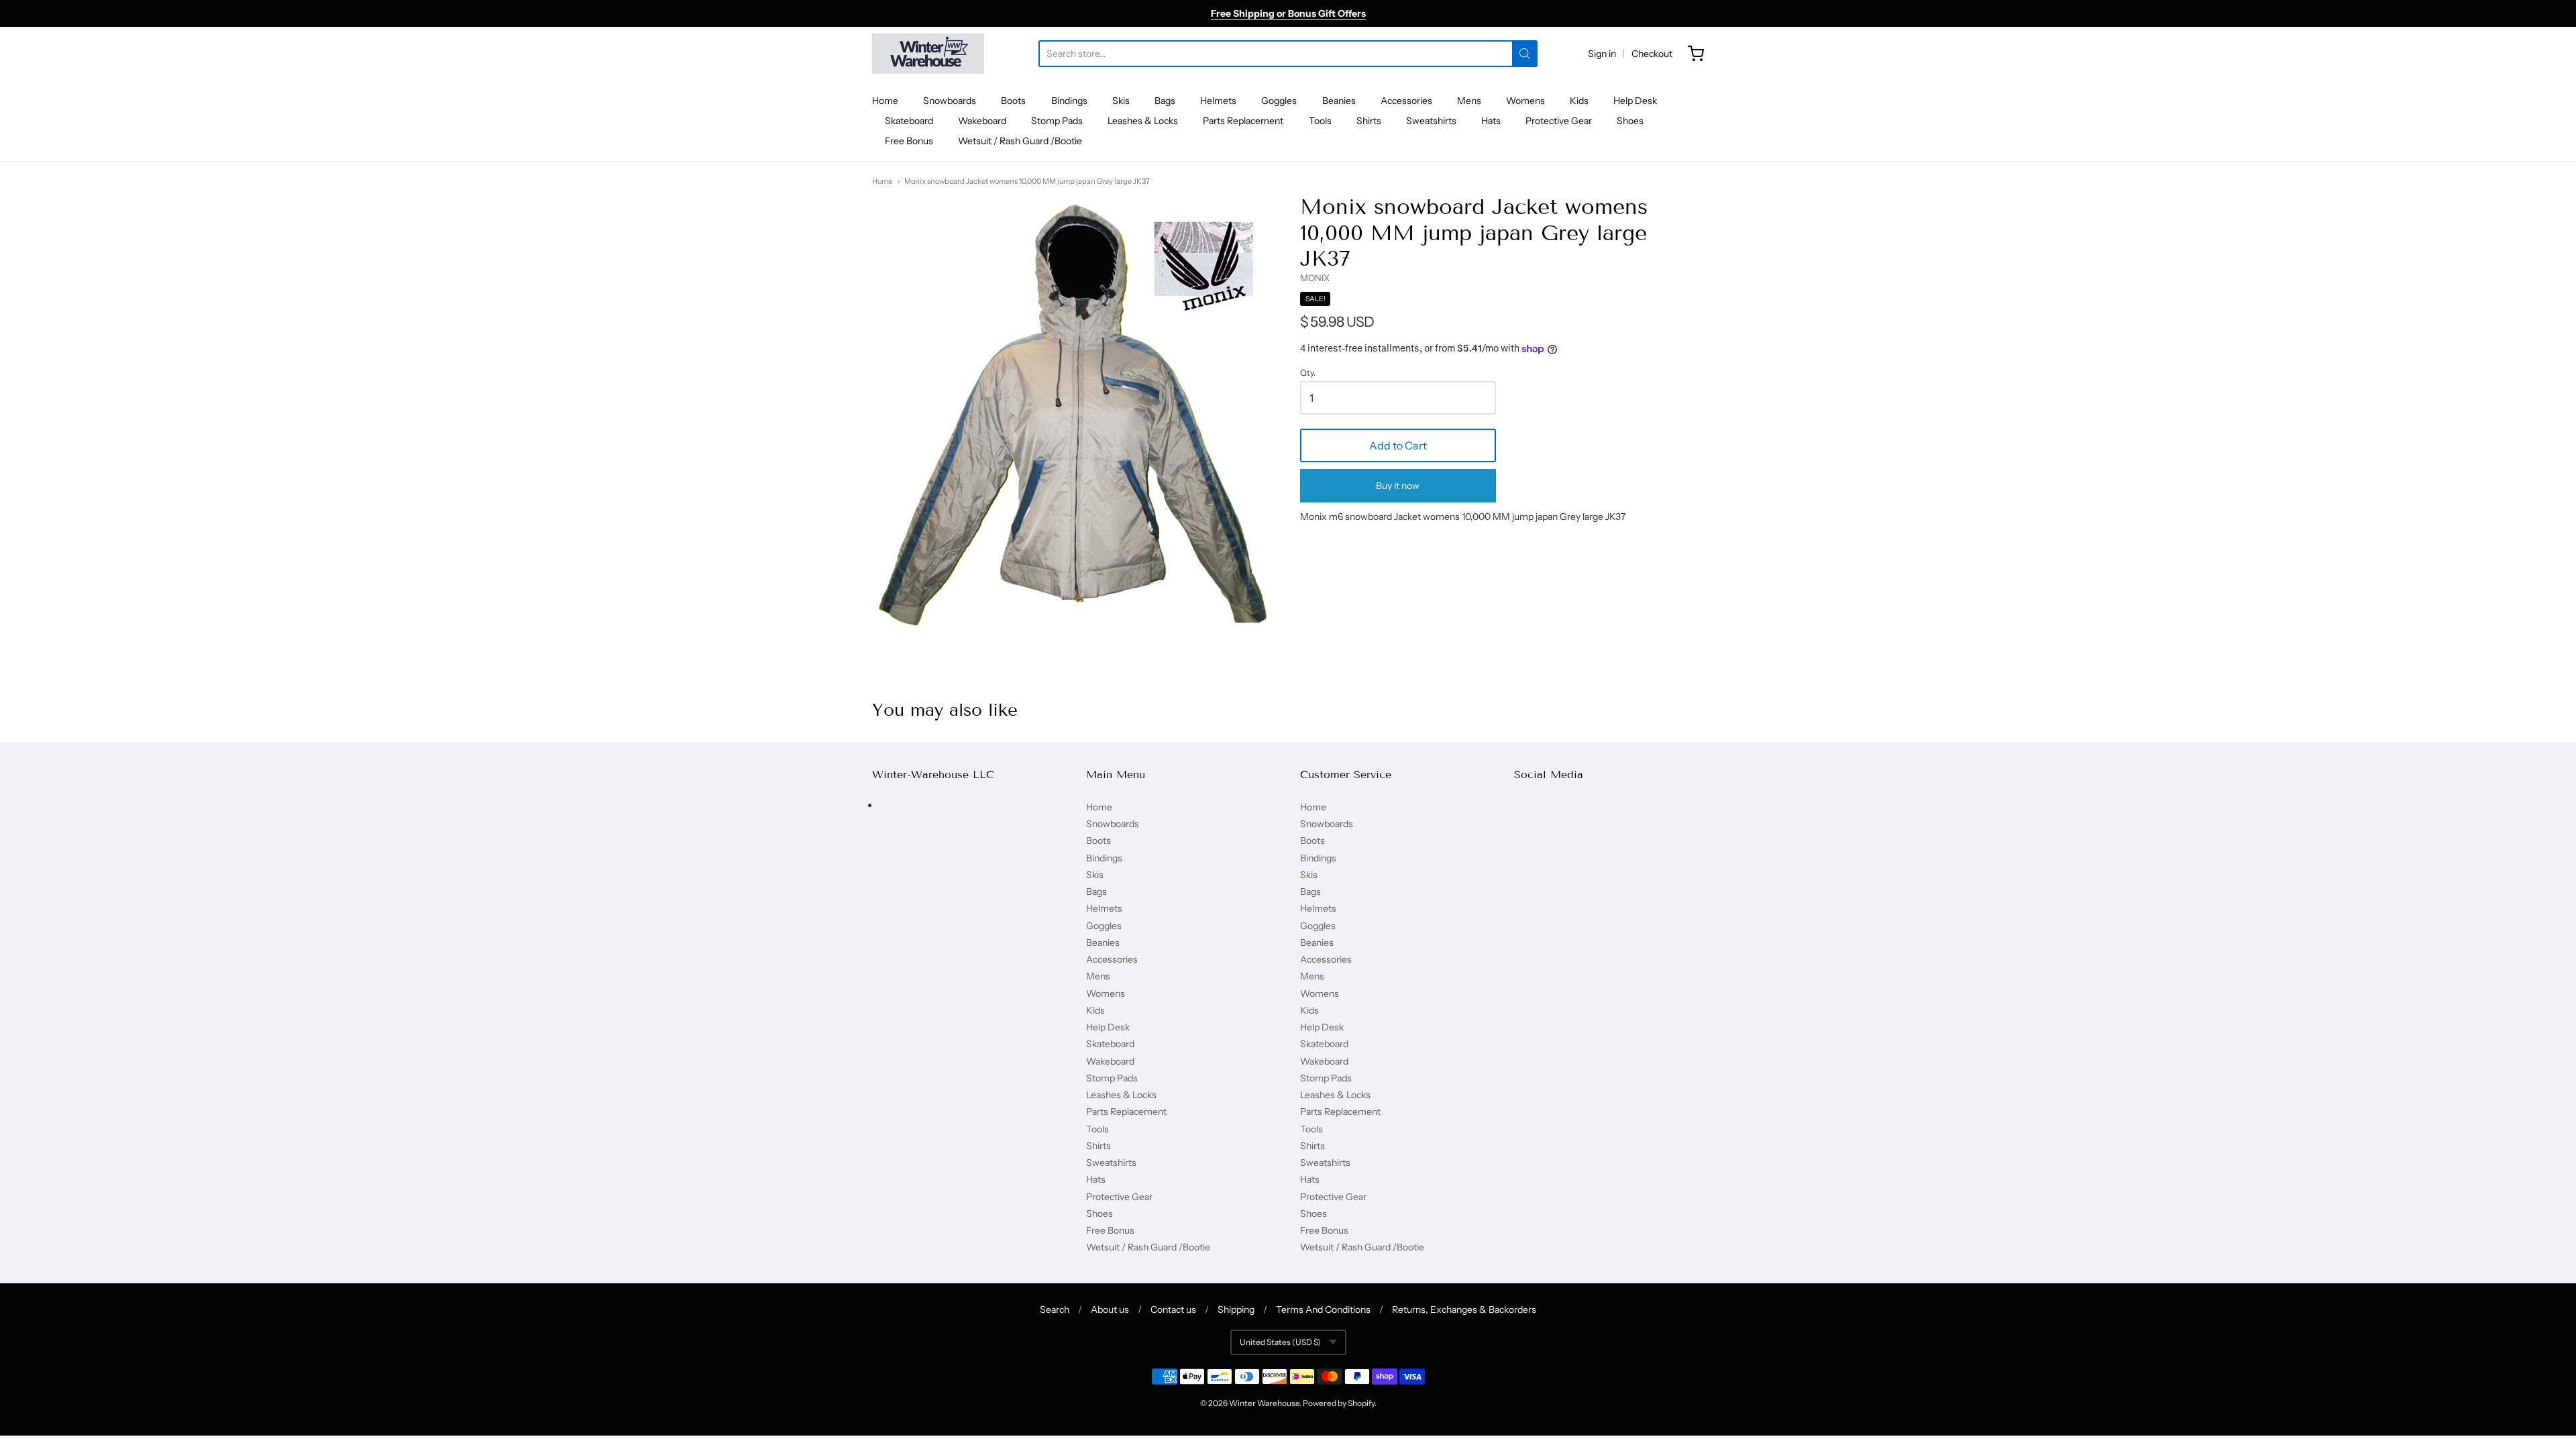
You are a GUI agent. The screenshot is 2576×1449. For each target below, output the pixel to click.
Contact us (1173, 1309)
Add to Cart (1398, 445)
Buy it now (1398, 486)
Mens (1469, 101)
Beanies (1339, 101)
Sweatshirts (1431, 121)
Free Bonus (909, 141)
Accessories (1406, 101)
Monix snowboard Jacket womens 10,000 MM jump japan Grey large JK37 (1027, 181)
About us (1110, 1309)
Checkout (1652, 54)
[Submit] (1525, 54)
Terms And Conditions (1323, 1309)
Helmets (1218, 101)
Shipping (1236, 1309)
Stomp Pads (1057, 121)
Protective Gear (1559, 121)
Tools (1320, 121)
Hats (1491, 121)
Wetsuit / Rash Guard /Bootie (1020, 141)
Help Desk (1635, 101)
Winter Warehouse (1264, 1403)
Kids (1579, 101)
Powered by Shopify (1339, 1403)
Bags (1165, 101)
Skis (1121, 101)
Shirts (1369, 121)
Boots (1013, 101)
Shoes (1630, 121)
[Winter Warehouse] (928, 54)
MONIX (1315, 278)
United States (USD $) (1280, 1342)
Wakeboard (982, 121)
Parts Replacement (1243, 121)
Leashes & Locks (1143, 121)
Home (885, 101)
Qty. (1308, 373)
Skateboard (909, 121)
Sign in (1602, 54)
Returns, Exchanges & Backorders (1464, 1309)
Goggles (1279, 101)
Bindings (1069, 101)
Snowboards (950, 101)
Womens (1525, 101)
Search (1055, 1309)
